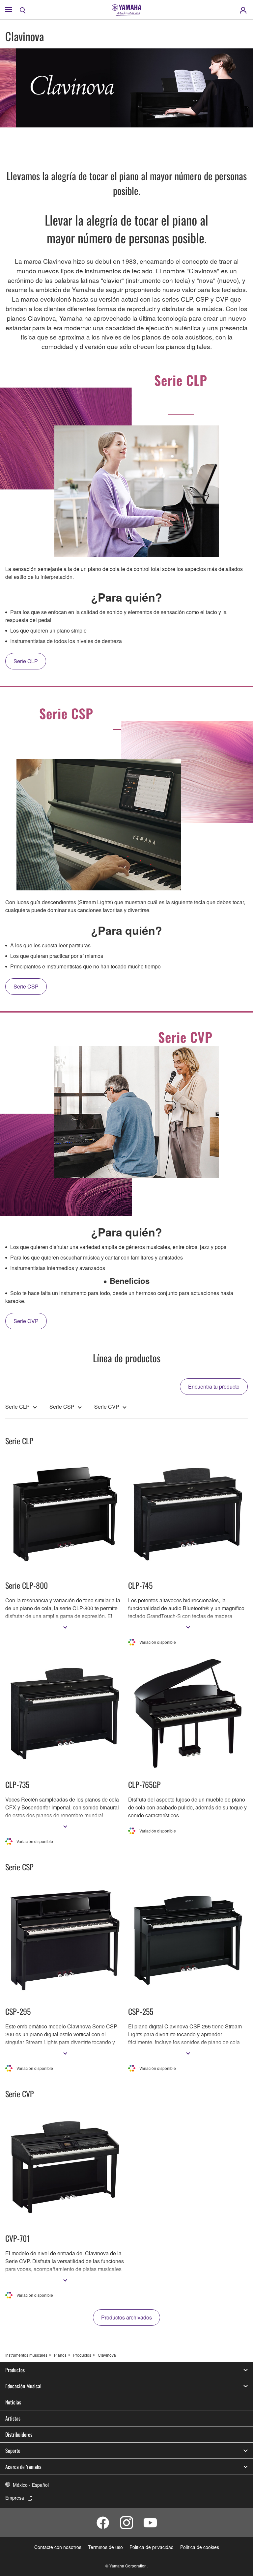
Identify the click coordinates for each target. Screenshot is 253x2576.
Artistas (13, 2418)
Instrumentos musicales (26, 2355)
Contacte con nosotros (58, 2547)
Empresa (15, 2498)
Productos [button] (15, 2370)
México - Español (31, 2485)
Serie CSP (62, 1407)
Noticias (13, 2402)
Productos (82, 2355)
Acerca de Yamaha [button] (23, 2467)
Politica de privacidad (152, 2547)
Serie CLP (17, 1407)
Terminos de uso (105, 2547)
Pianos (60, 2355)
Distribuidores (19, 2434)
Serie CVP (107, 1407)
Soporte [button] (13, 2451)
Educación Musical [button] (23, 2386)
